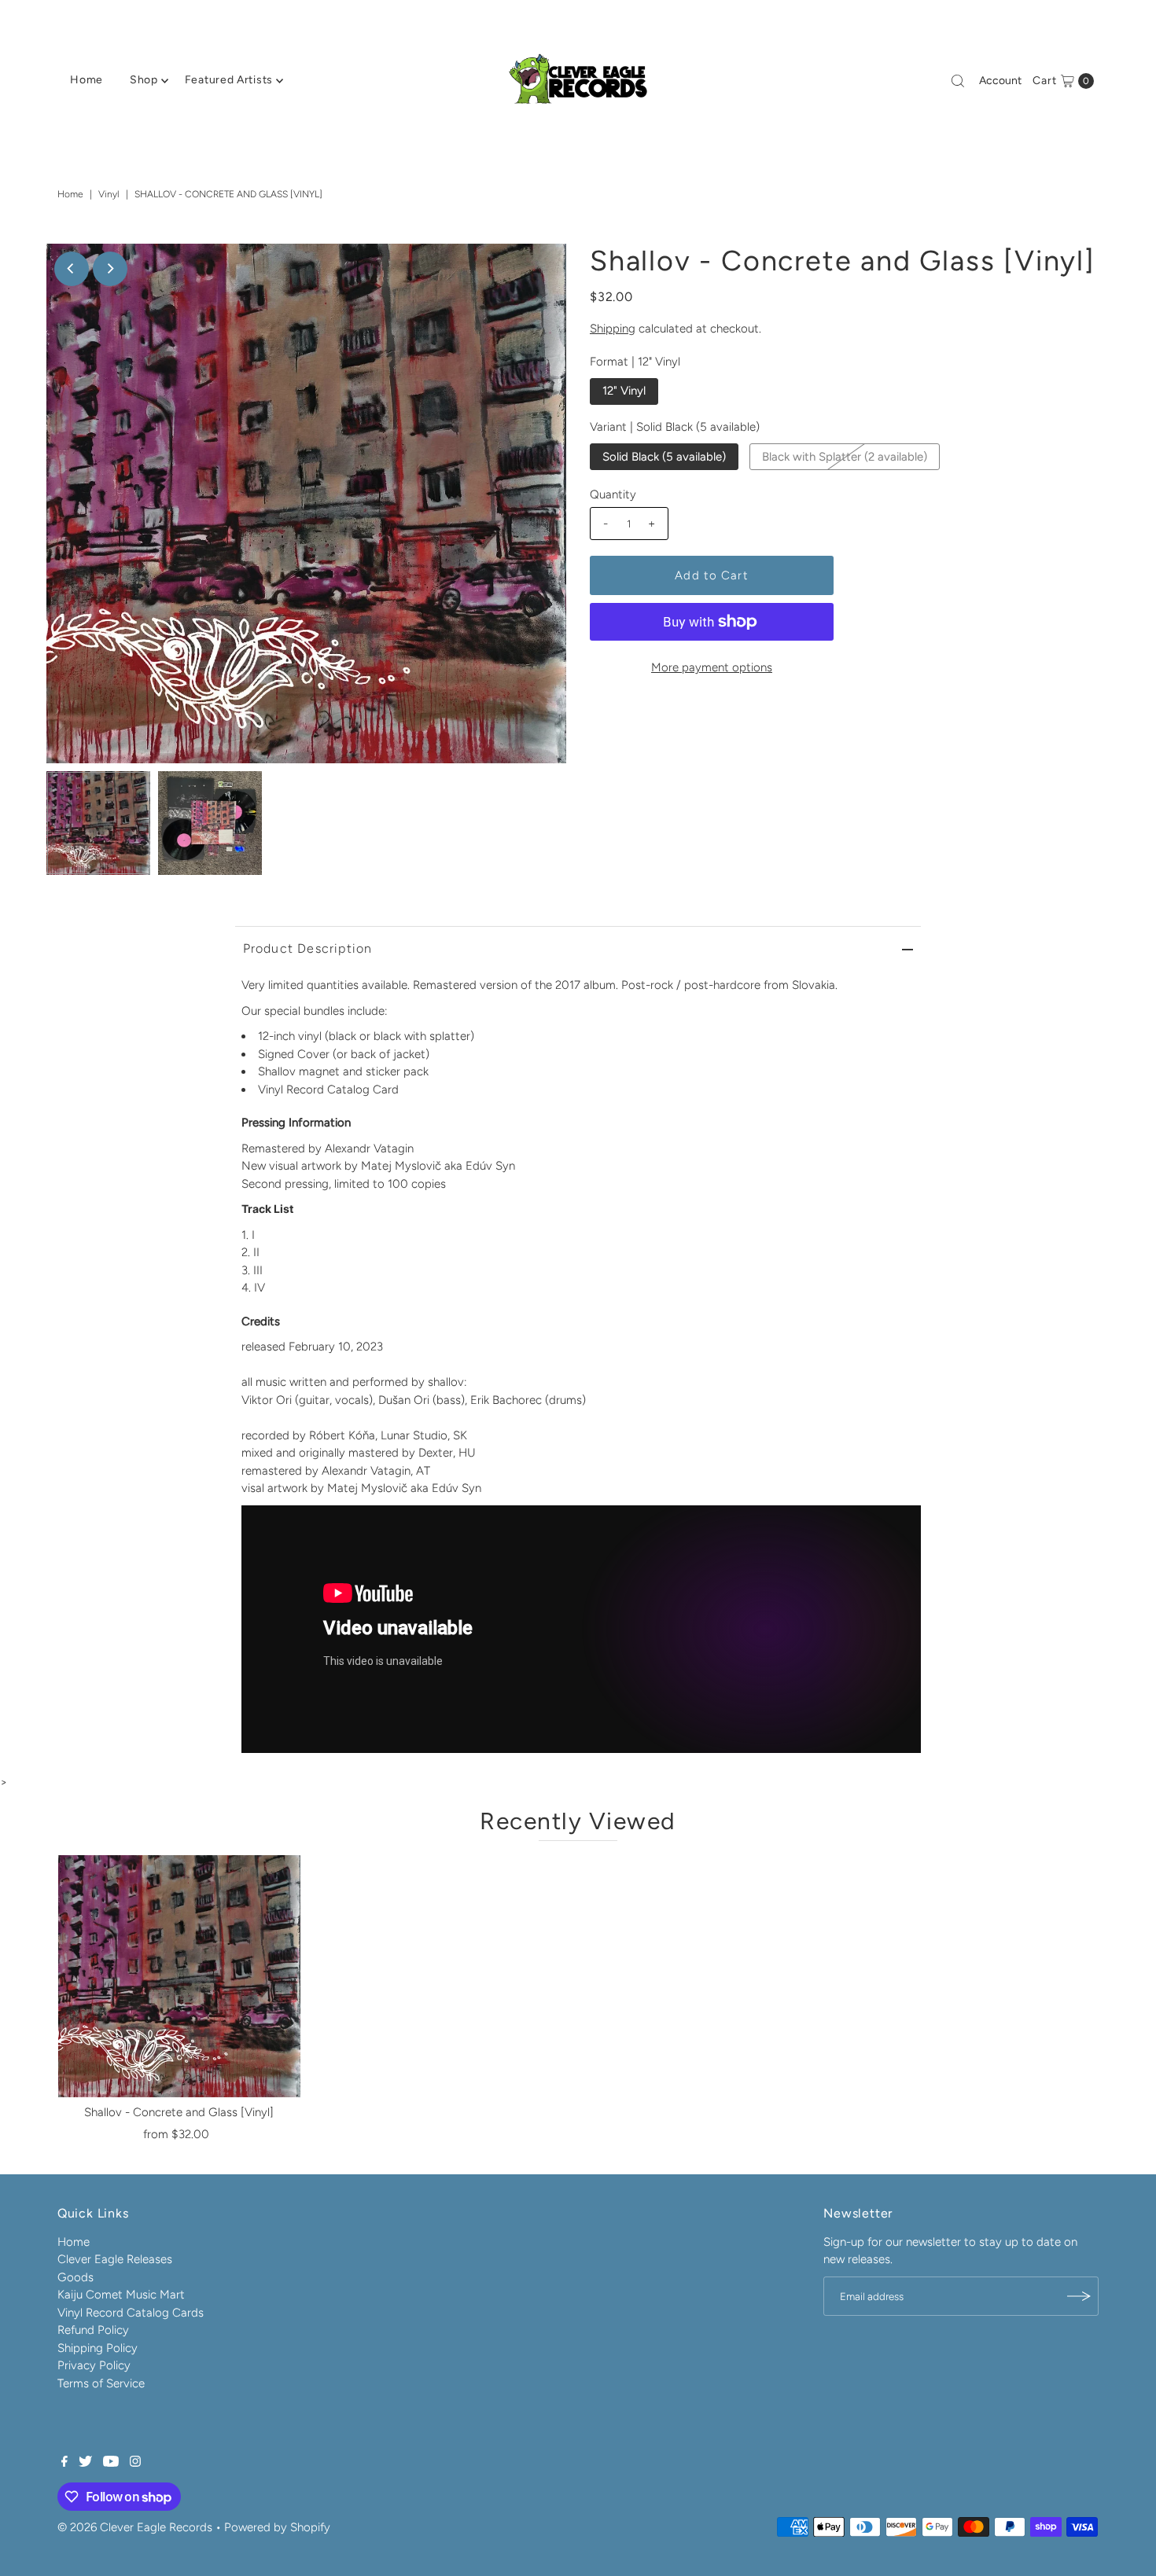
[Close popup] (875, 1149)
